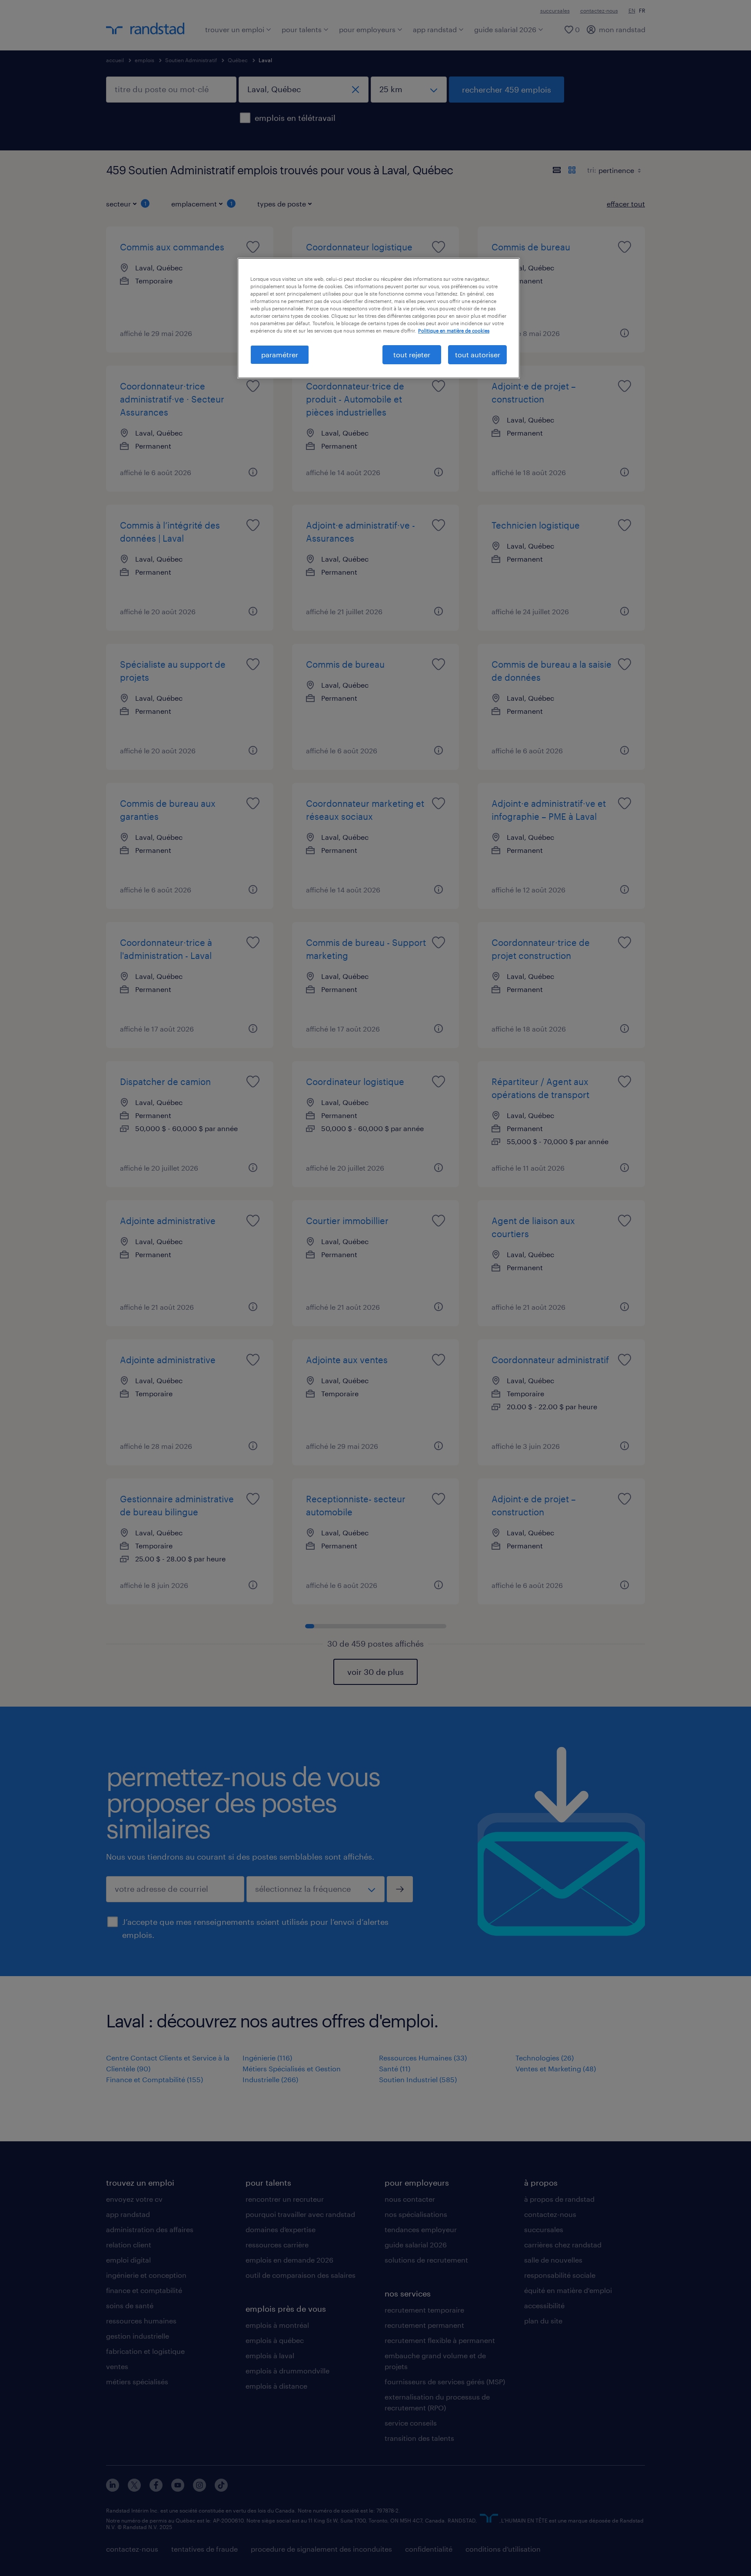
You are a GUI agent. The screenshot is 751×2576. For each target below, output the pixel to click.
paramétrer (280, 354)
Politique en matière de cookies (454, 331)
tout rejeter (412, 354)
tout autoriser (478, 354)
